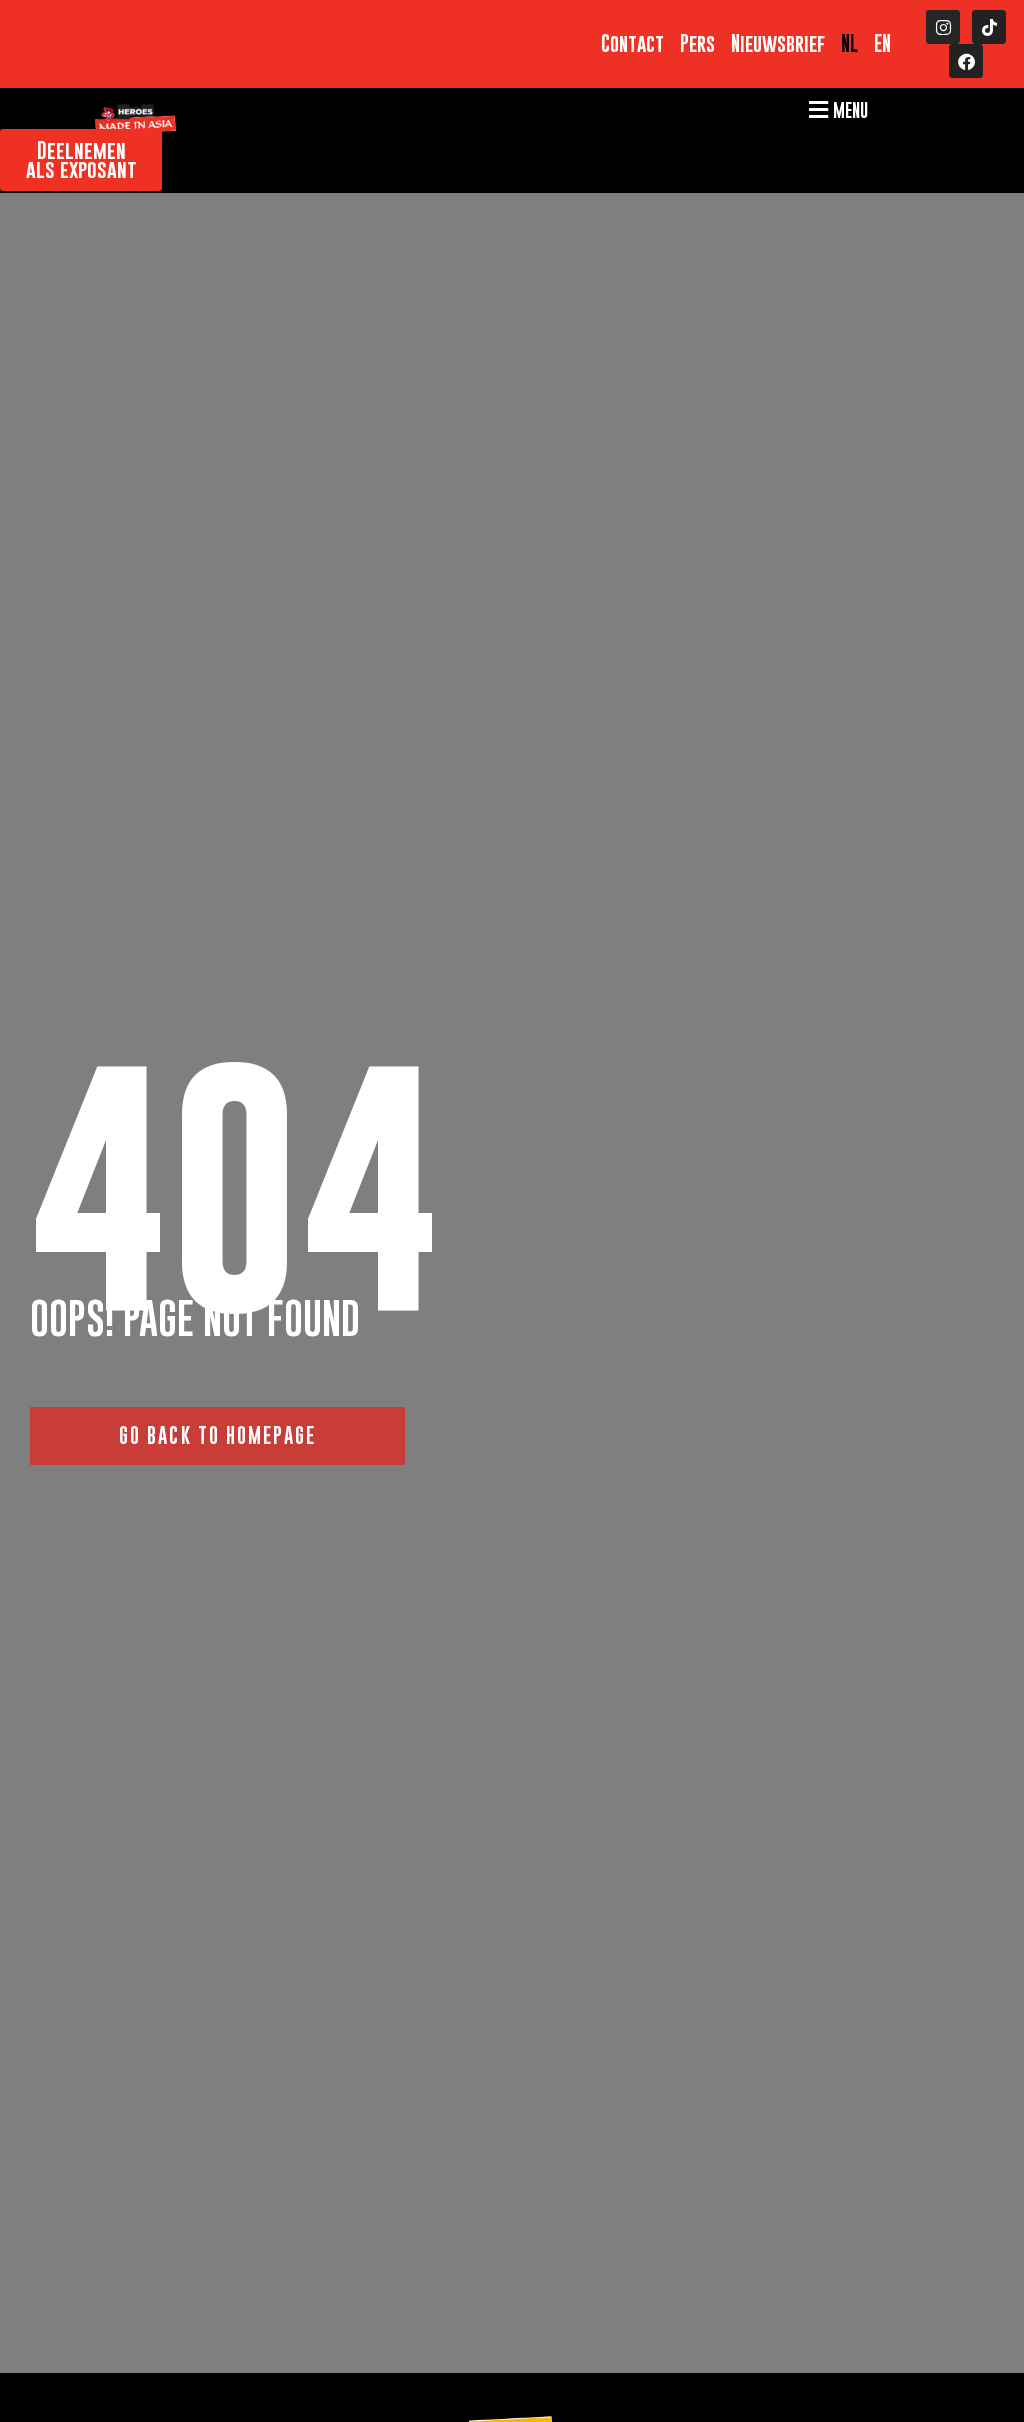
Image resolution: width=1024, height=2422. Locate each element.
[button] (835, 109)
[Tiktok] (989, 27)
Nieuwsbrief (778, 44)
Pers (697, 44)
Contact (632, 44)
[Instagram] (943, 27)
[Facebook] (966, 61)
